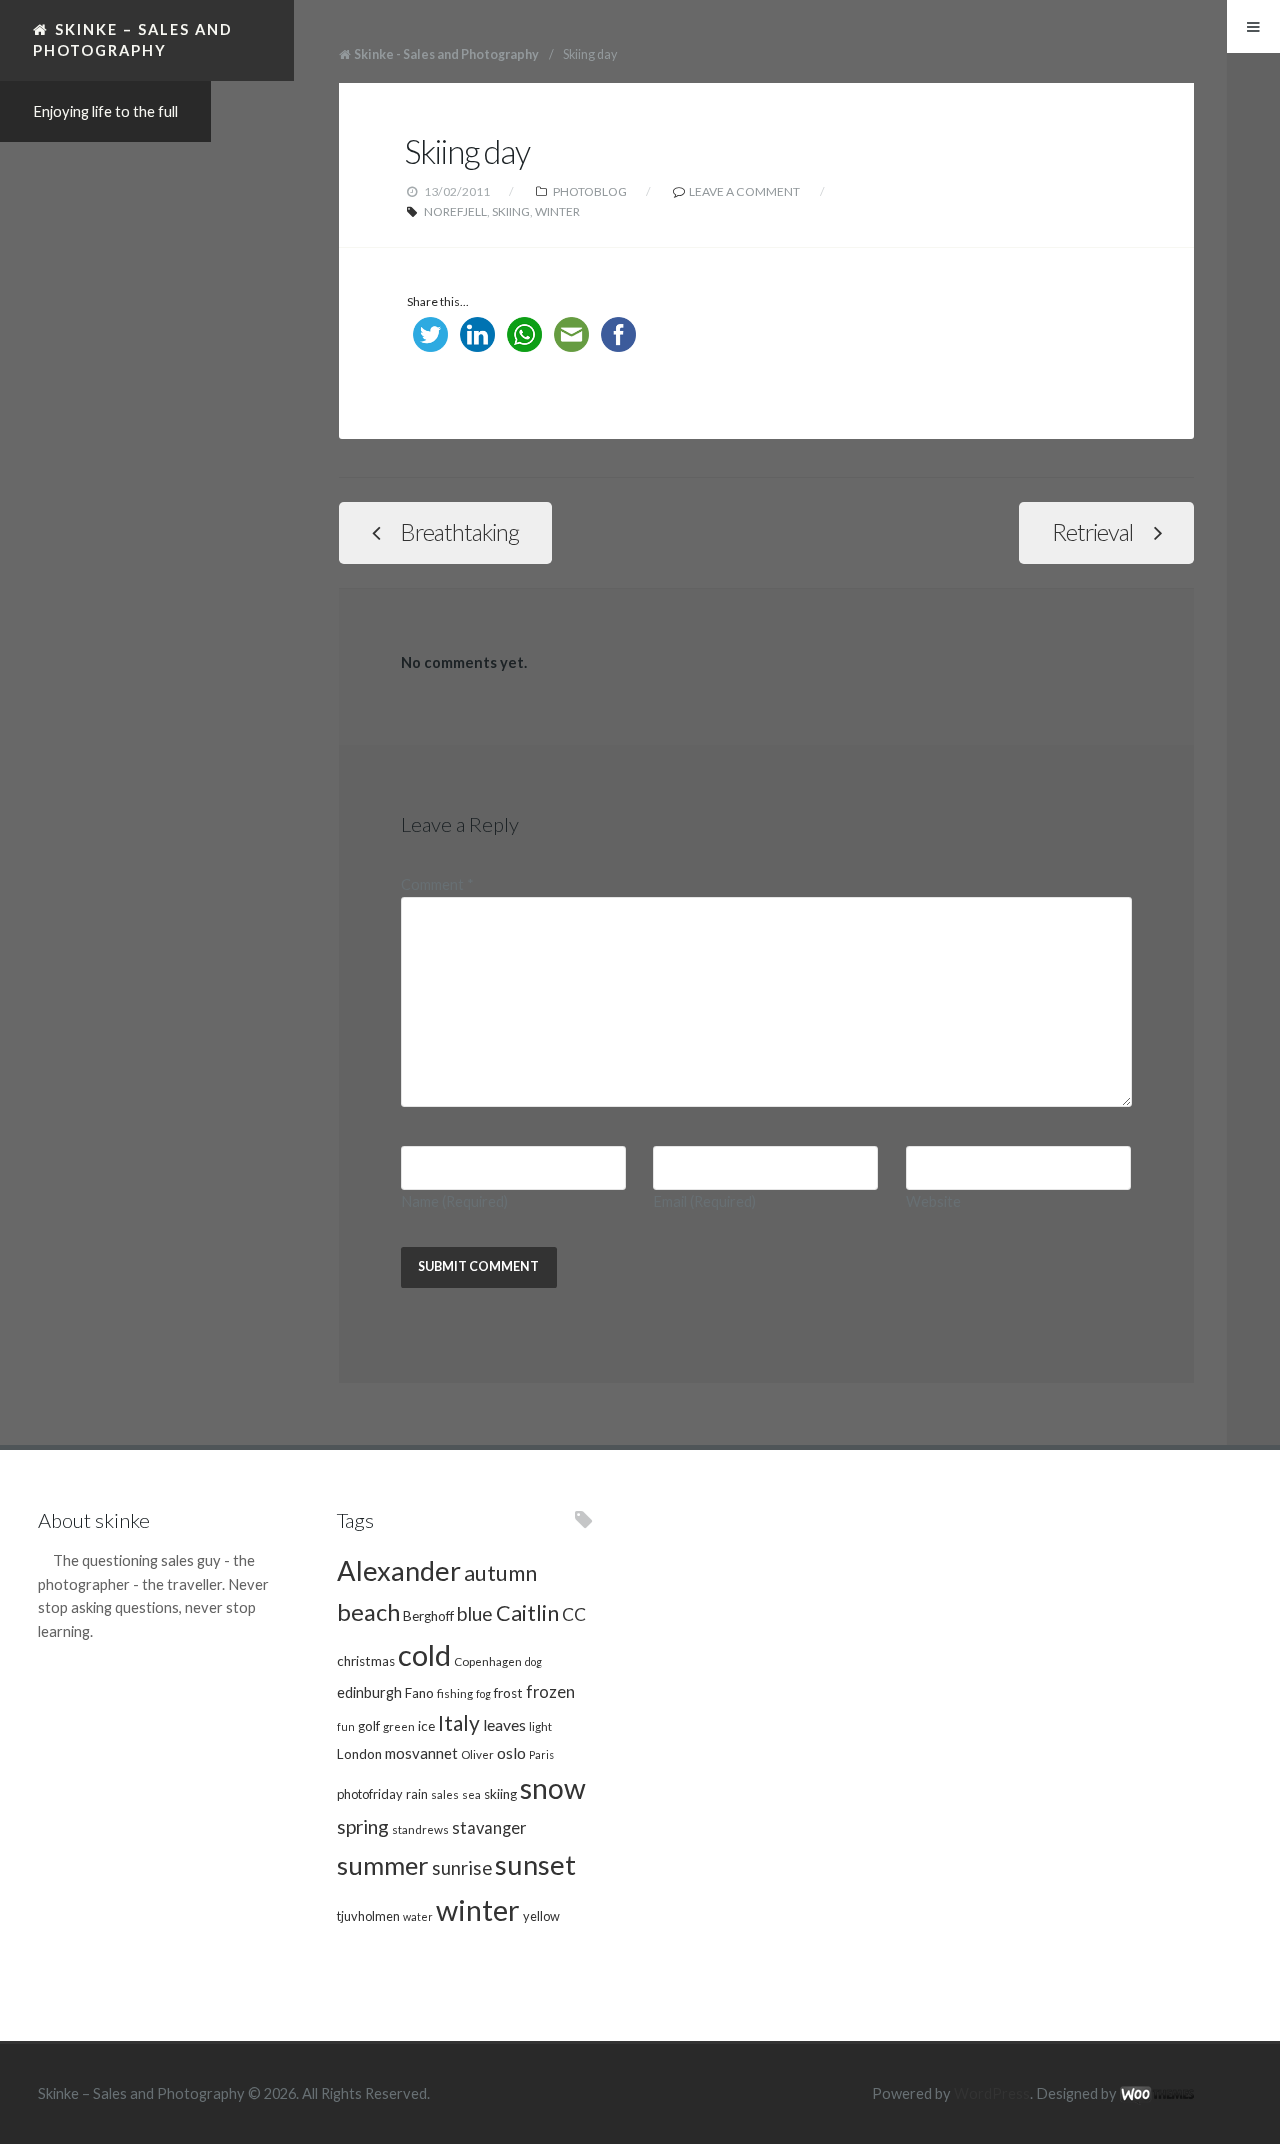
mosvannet (421, 1753)
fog (483, 1693)
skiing (511, 211)
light (540, 1726)
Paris (541, 1754)
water (418, 1916)
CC (574, 1614)
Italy (459, 1722)
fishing (455, 1693)
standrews (420, 1829)
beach (368, 1612)
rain (417, 1794)
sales (445, 1794)
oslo (511, 1752)
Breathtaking (459, 532)
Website (933, 1201)
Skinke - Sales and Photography (446, 54)
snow (553, 1788)
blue (475, 1613)
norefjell (455, 211)
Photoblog (590, 191)
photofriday (370, 1794)
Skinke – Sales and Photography (133, 39)
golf (369, 1726)
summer (383, 1865)
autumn (500, 1573)
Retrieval (1092, 532)
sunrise (462, 1868)
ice (426, 1726)
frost (508, 1693)
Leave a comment (744, 191)
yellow (541, 1916)
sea (471, 1794)
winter (557, 211)
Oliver (477, 1754)
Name (454, 1201)
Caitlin (527, 1613)
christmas (366, 1661)
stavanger (489, 1828)
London (359, 1754)
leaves (504, 1724)
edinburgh (369, 1692)
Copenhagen (488, 1661)
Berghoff (428, 1616)
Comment (437, 884)
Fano (419, 1693)
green (399, 1726)
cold (424, 1654)
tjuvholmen (368, 1916)
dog (533, 1661)
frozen (550, 1692)
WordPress (992, 2093)
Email (704, 1201)
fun (346, 1726)
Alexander (399, 1570)
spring (363, 1826)
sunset (535, 1864)
